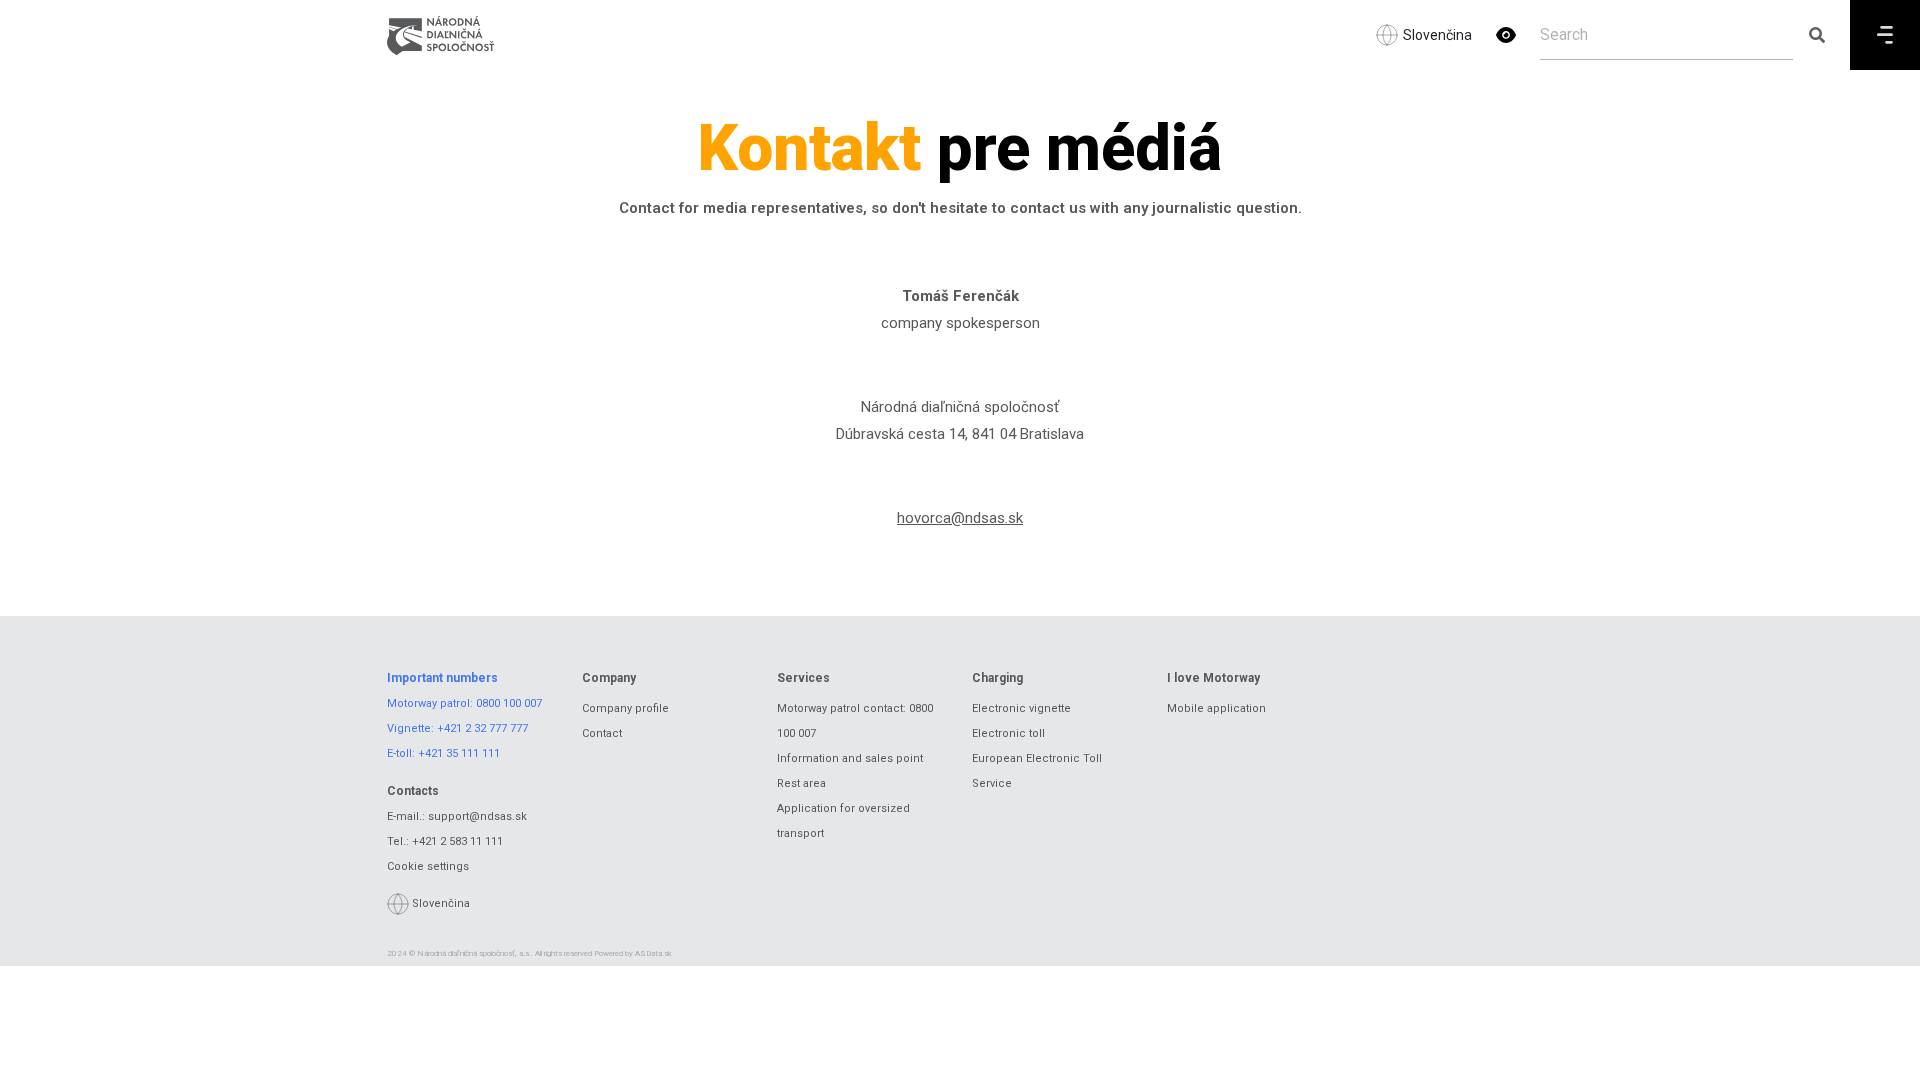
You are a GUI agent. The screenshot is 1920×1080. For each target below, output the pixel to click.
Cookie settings (428, 866)
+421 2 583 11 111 (457, 841)
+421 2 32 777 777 (482, 728)
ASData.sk (653, 953)
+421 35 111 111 (459, 753)
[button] (1506, 35)
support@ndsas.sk (477, 816)
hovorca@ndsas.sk (960, 518)
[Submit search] (1816, 35)
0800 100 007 (509, 703)
